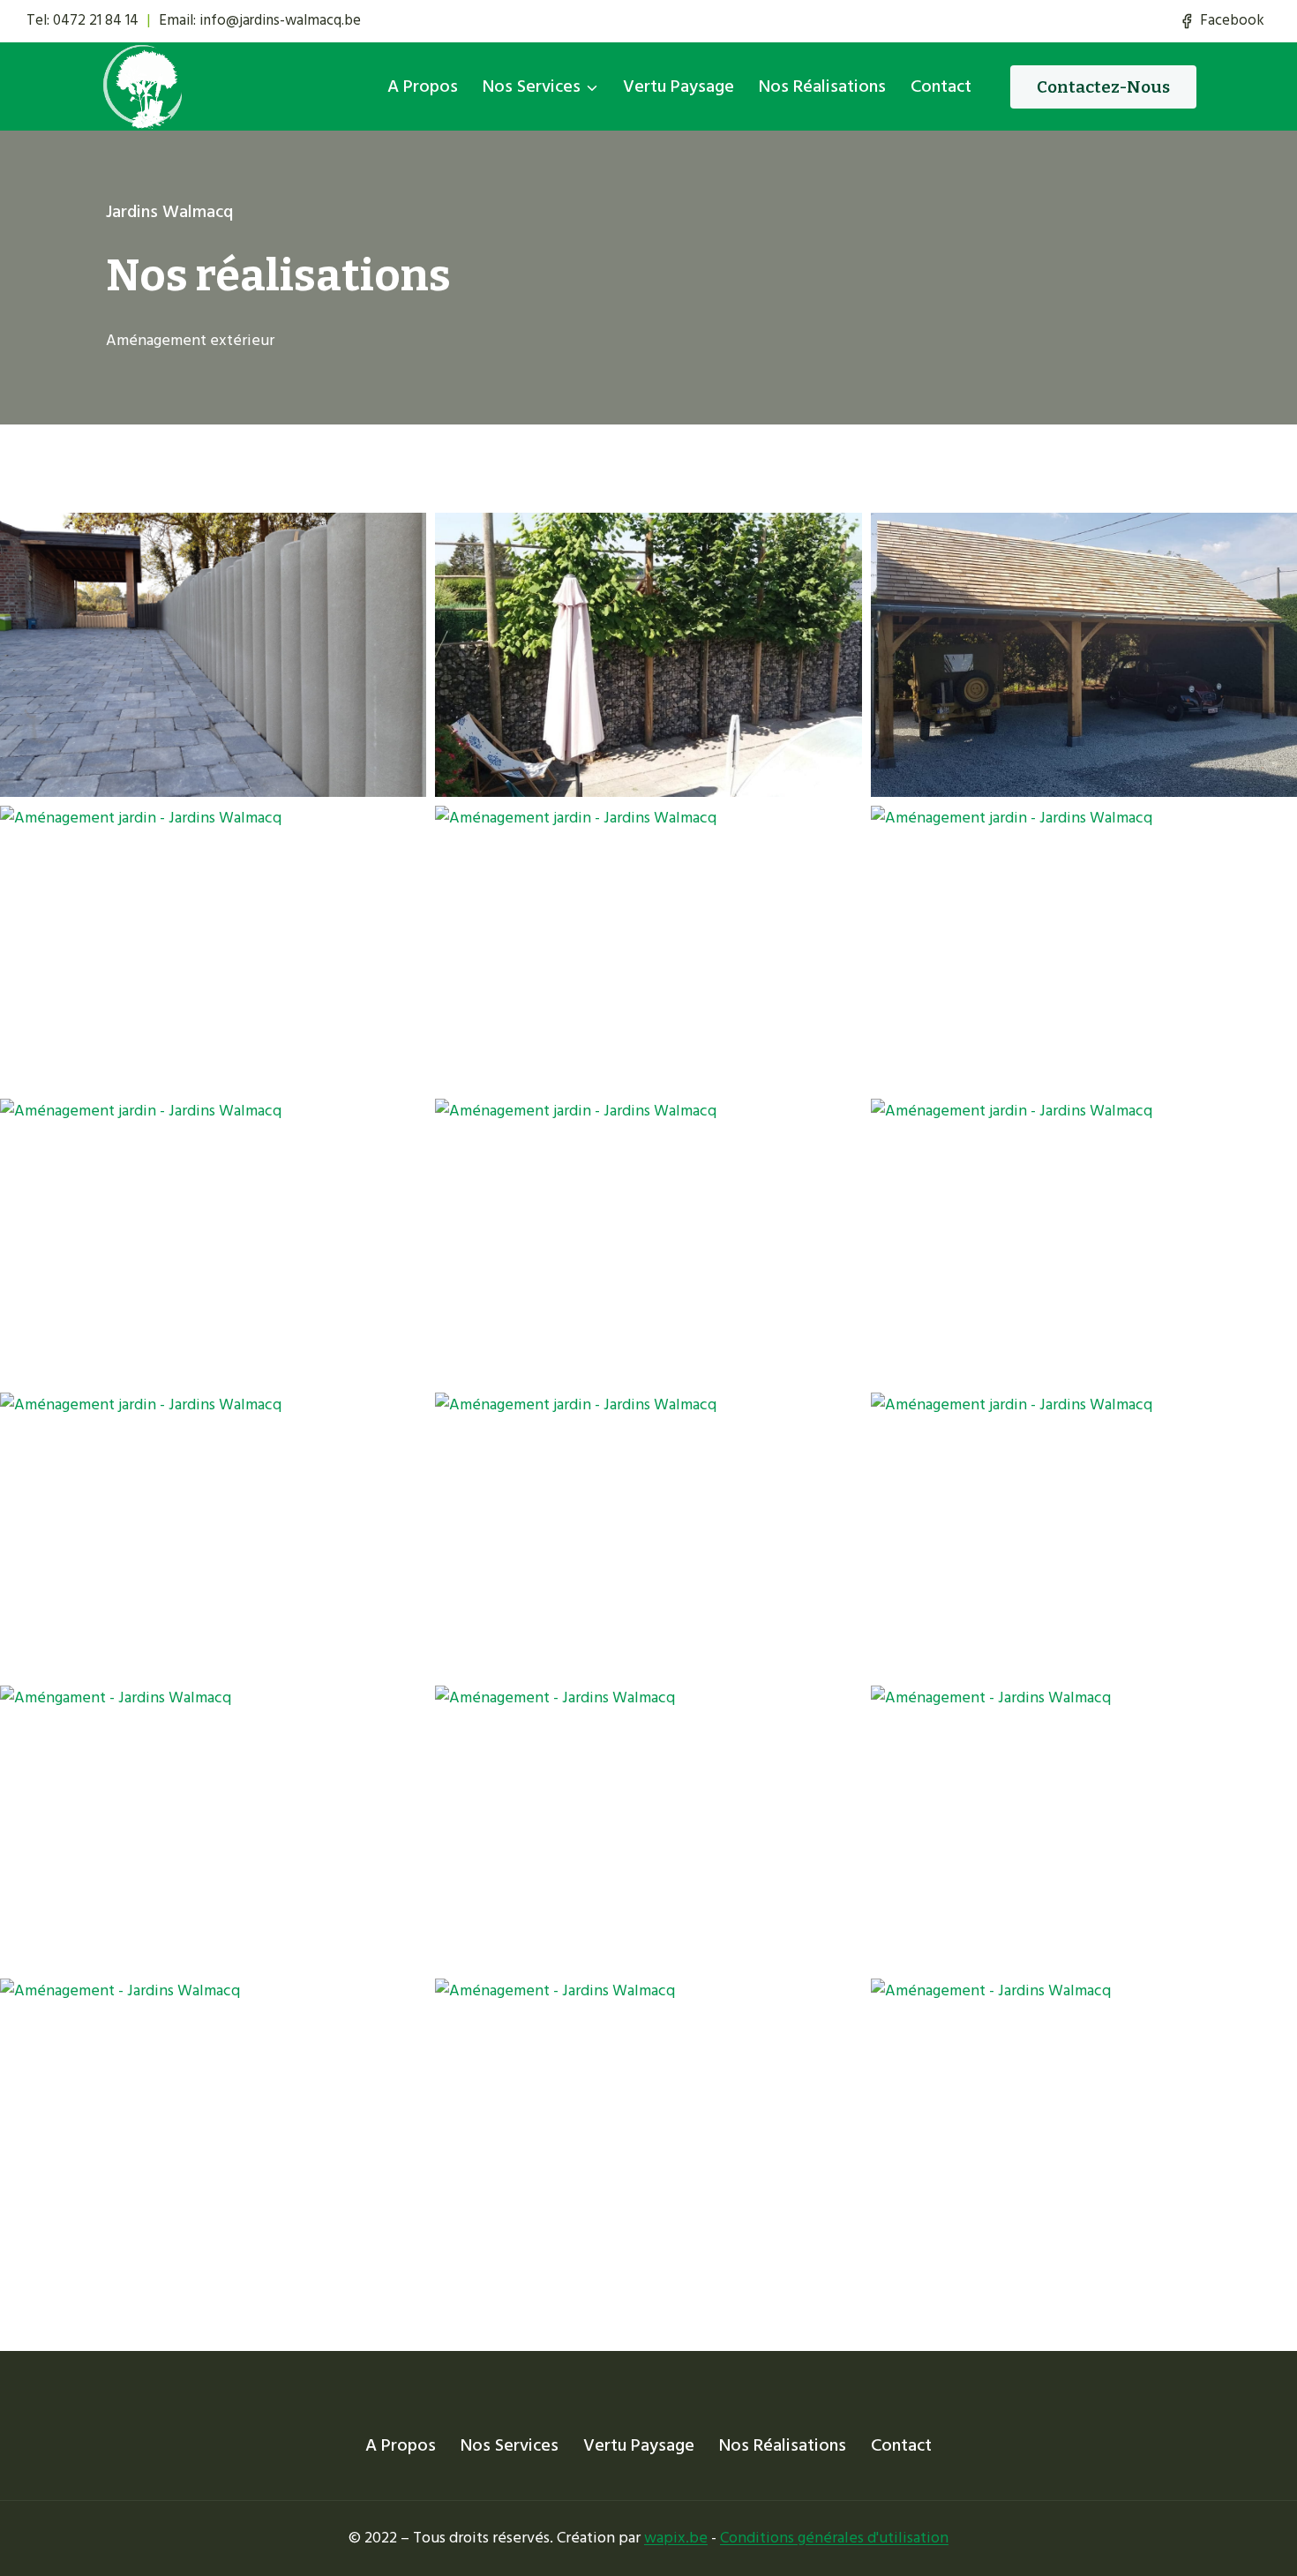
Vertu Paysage (678, 86)
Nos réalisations (822, 86)
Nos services (510, 2445)
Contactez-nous (1103, 87)
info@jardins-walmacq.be (280, 20)
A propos (423, 86)
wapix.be (676, 2538)
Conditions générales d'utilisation (834, 2538)
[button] (213, 655)
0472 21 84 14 (96, 20)
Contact (941, 86)
